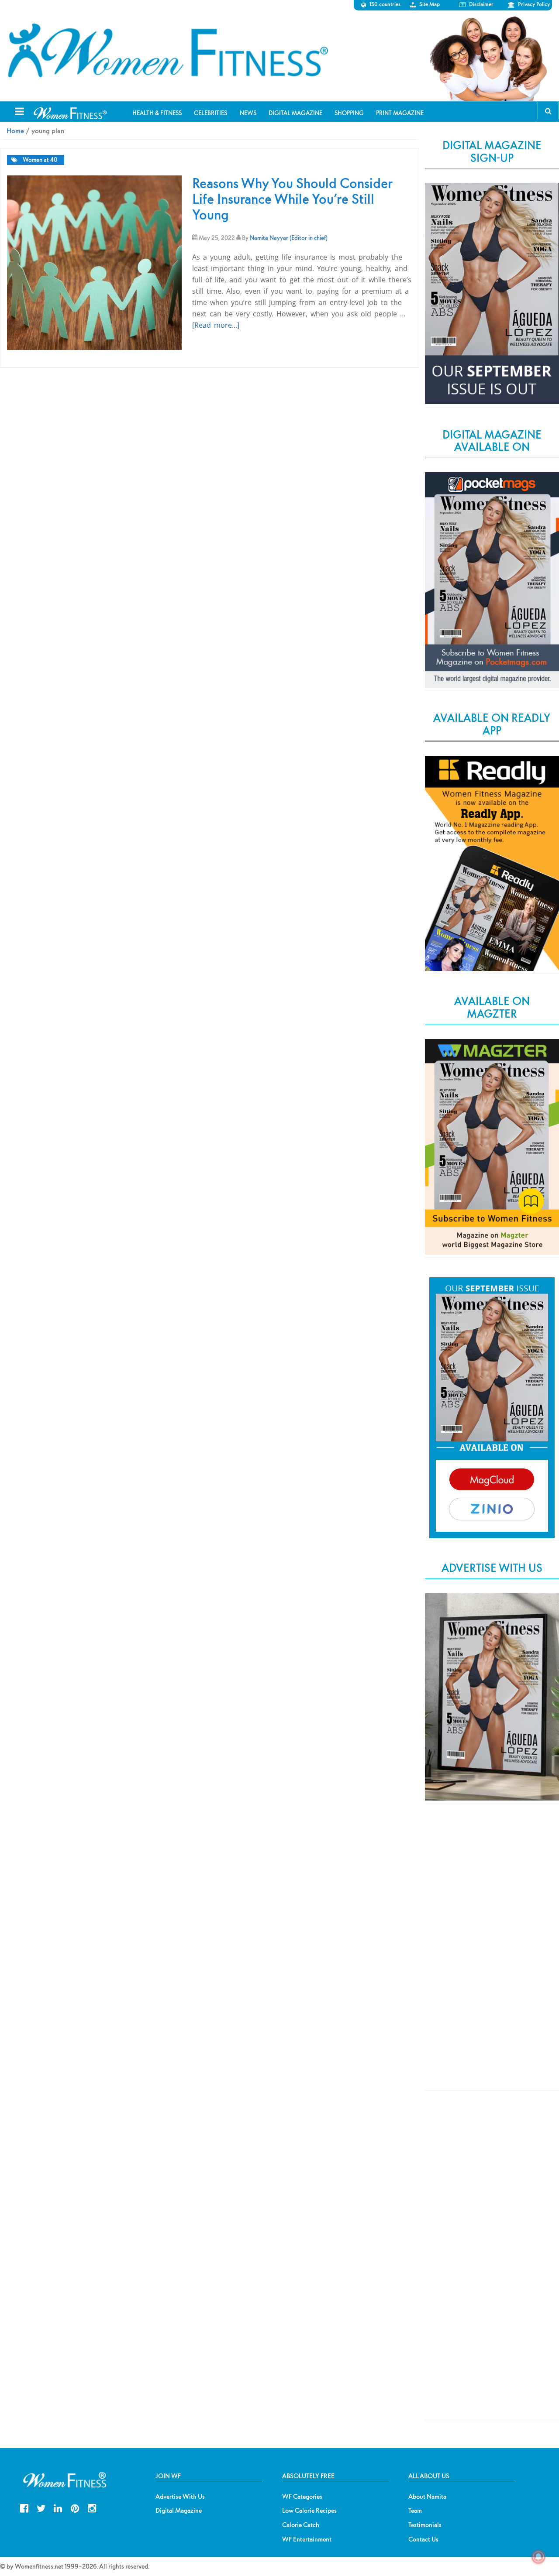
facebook (24, 2507)
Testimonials (425, 2525)
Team (415, 2511)
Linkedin (58, 2507)
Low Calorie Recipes (309, 2511)
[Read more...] (216, 325)
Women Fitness (168, 51)
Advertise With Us (180, 2497)
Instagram (92, 2507)
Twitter (41, 2507)
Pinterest (75, 2507)
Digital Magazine (179, 2511)
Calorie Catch (301, 2525)
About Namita (427, 2497)
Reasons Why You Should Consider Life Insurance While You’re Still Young (292, 199)
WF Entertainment (307, 2539)
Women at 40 (40, 160)
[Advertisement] (492, 1955)
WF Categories (302, 2497)
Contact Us (423, 2539)
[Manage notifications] (538, 2557)
